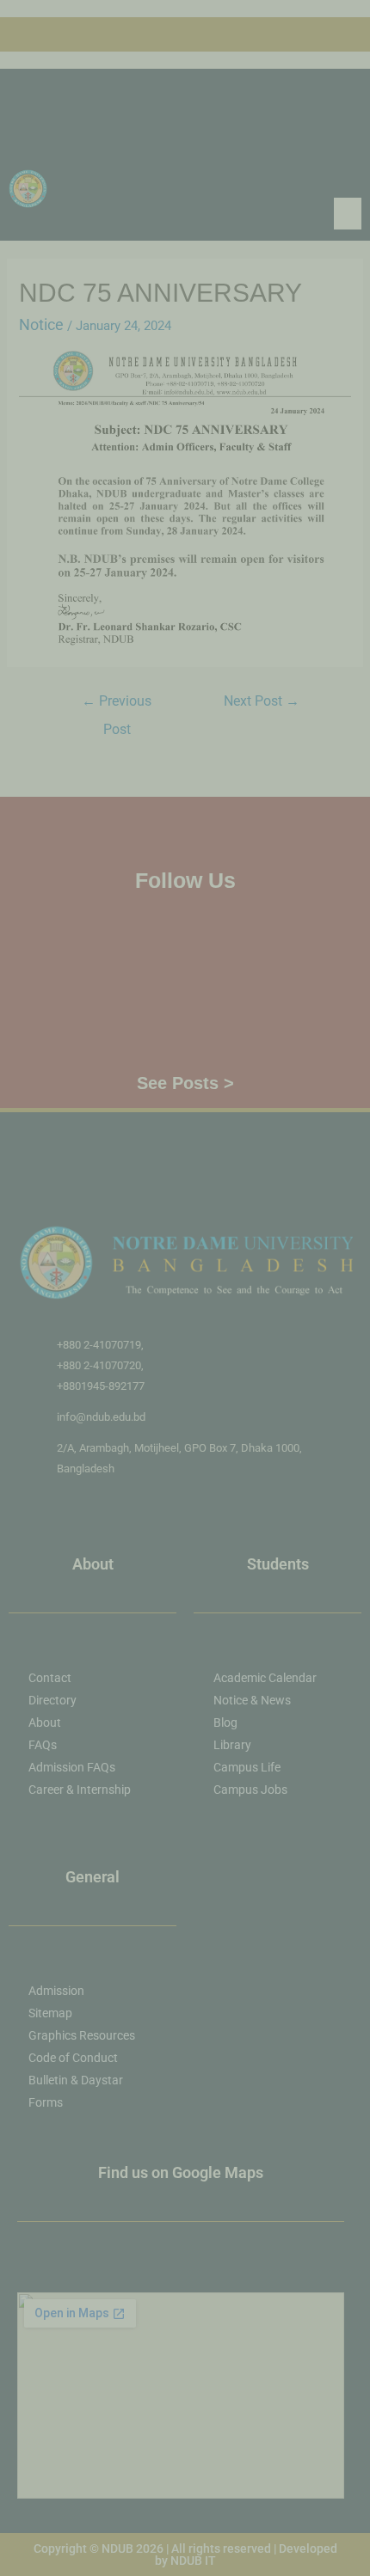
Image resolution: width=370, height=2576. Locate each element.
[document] (185, 1288)
